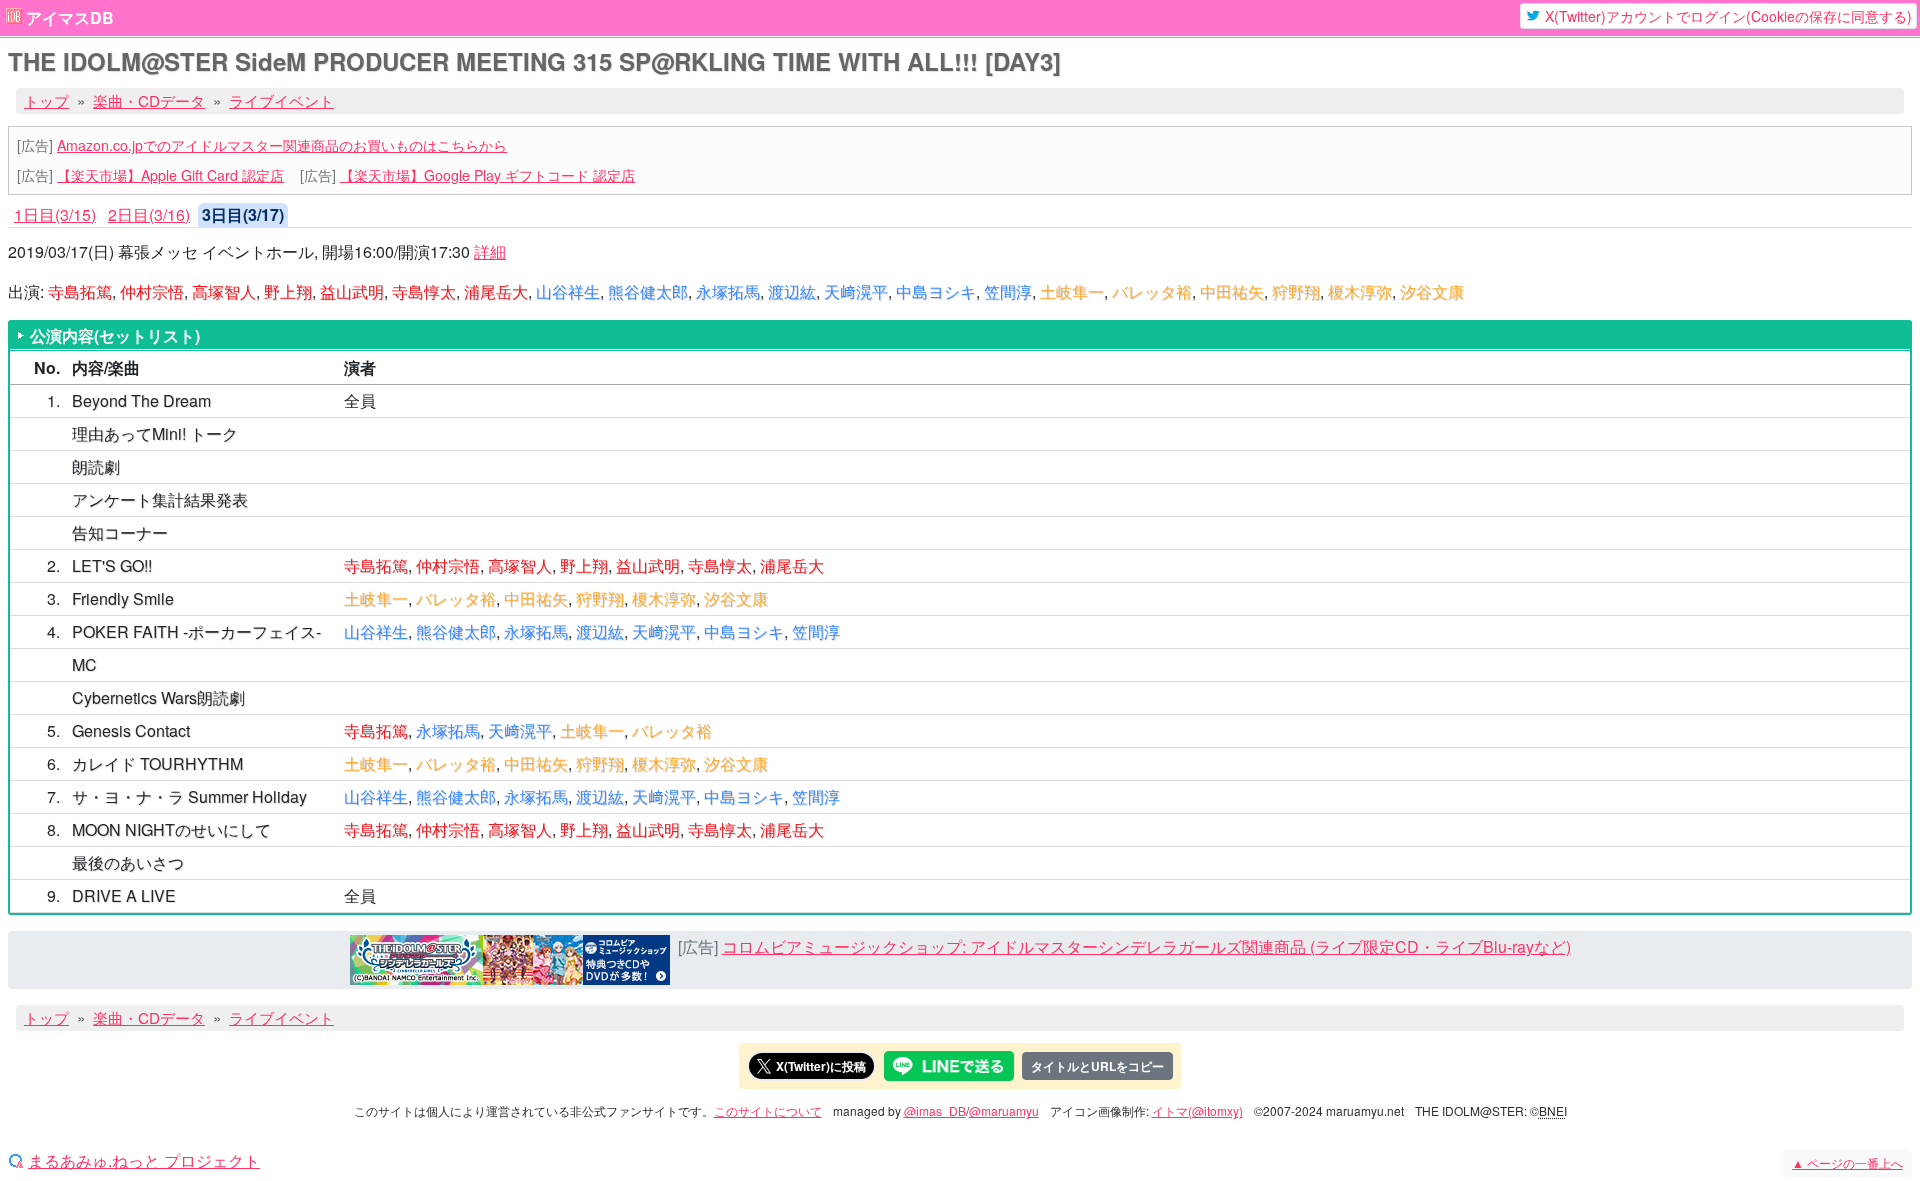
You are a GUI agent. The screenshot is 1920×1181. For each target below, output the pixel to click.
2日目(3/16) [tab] (149, 214)
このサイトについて (768, 1110)
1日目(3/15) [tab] (55, 214)
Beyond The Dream (141, 400)
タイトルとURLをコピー (1097, 1066)
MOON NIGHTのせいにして (171, 829)
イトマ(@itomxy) (1197, 1110)
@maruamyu (1004, 1110)
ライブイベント (281, 100)
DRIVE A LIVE (124, 895)
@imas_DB (935, 1110)
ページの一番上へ (1847, 1162)
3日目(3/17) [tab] (243, 214)
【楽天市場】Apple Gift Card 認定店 (170, 175)
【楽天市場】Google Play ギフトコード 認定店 (487, 175)
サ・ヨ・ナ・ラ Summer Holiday (189, 796)
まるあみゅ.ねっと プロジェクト (144, 1161)
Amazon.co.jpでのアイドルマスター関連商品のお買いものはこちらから (282, 145)
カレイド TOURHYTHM (157, 763)
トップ (46, 100)
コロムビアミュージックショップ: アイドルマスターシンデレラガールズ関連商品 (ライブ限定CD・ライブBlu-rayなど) (1146, 946)
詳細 (490, 251)
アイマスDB (70, 18)
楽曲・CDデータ (149, 100)
